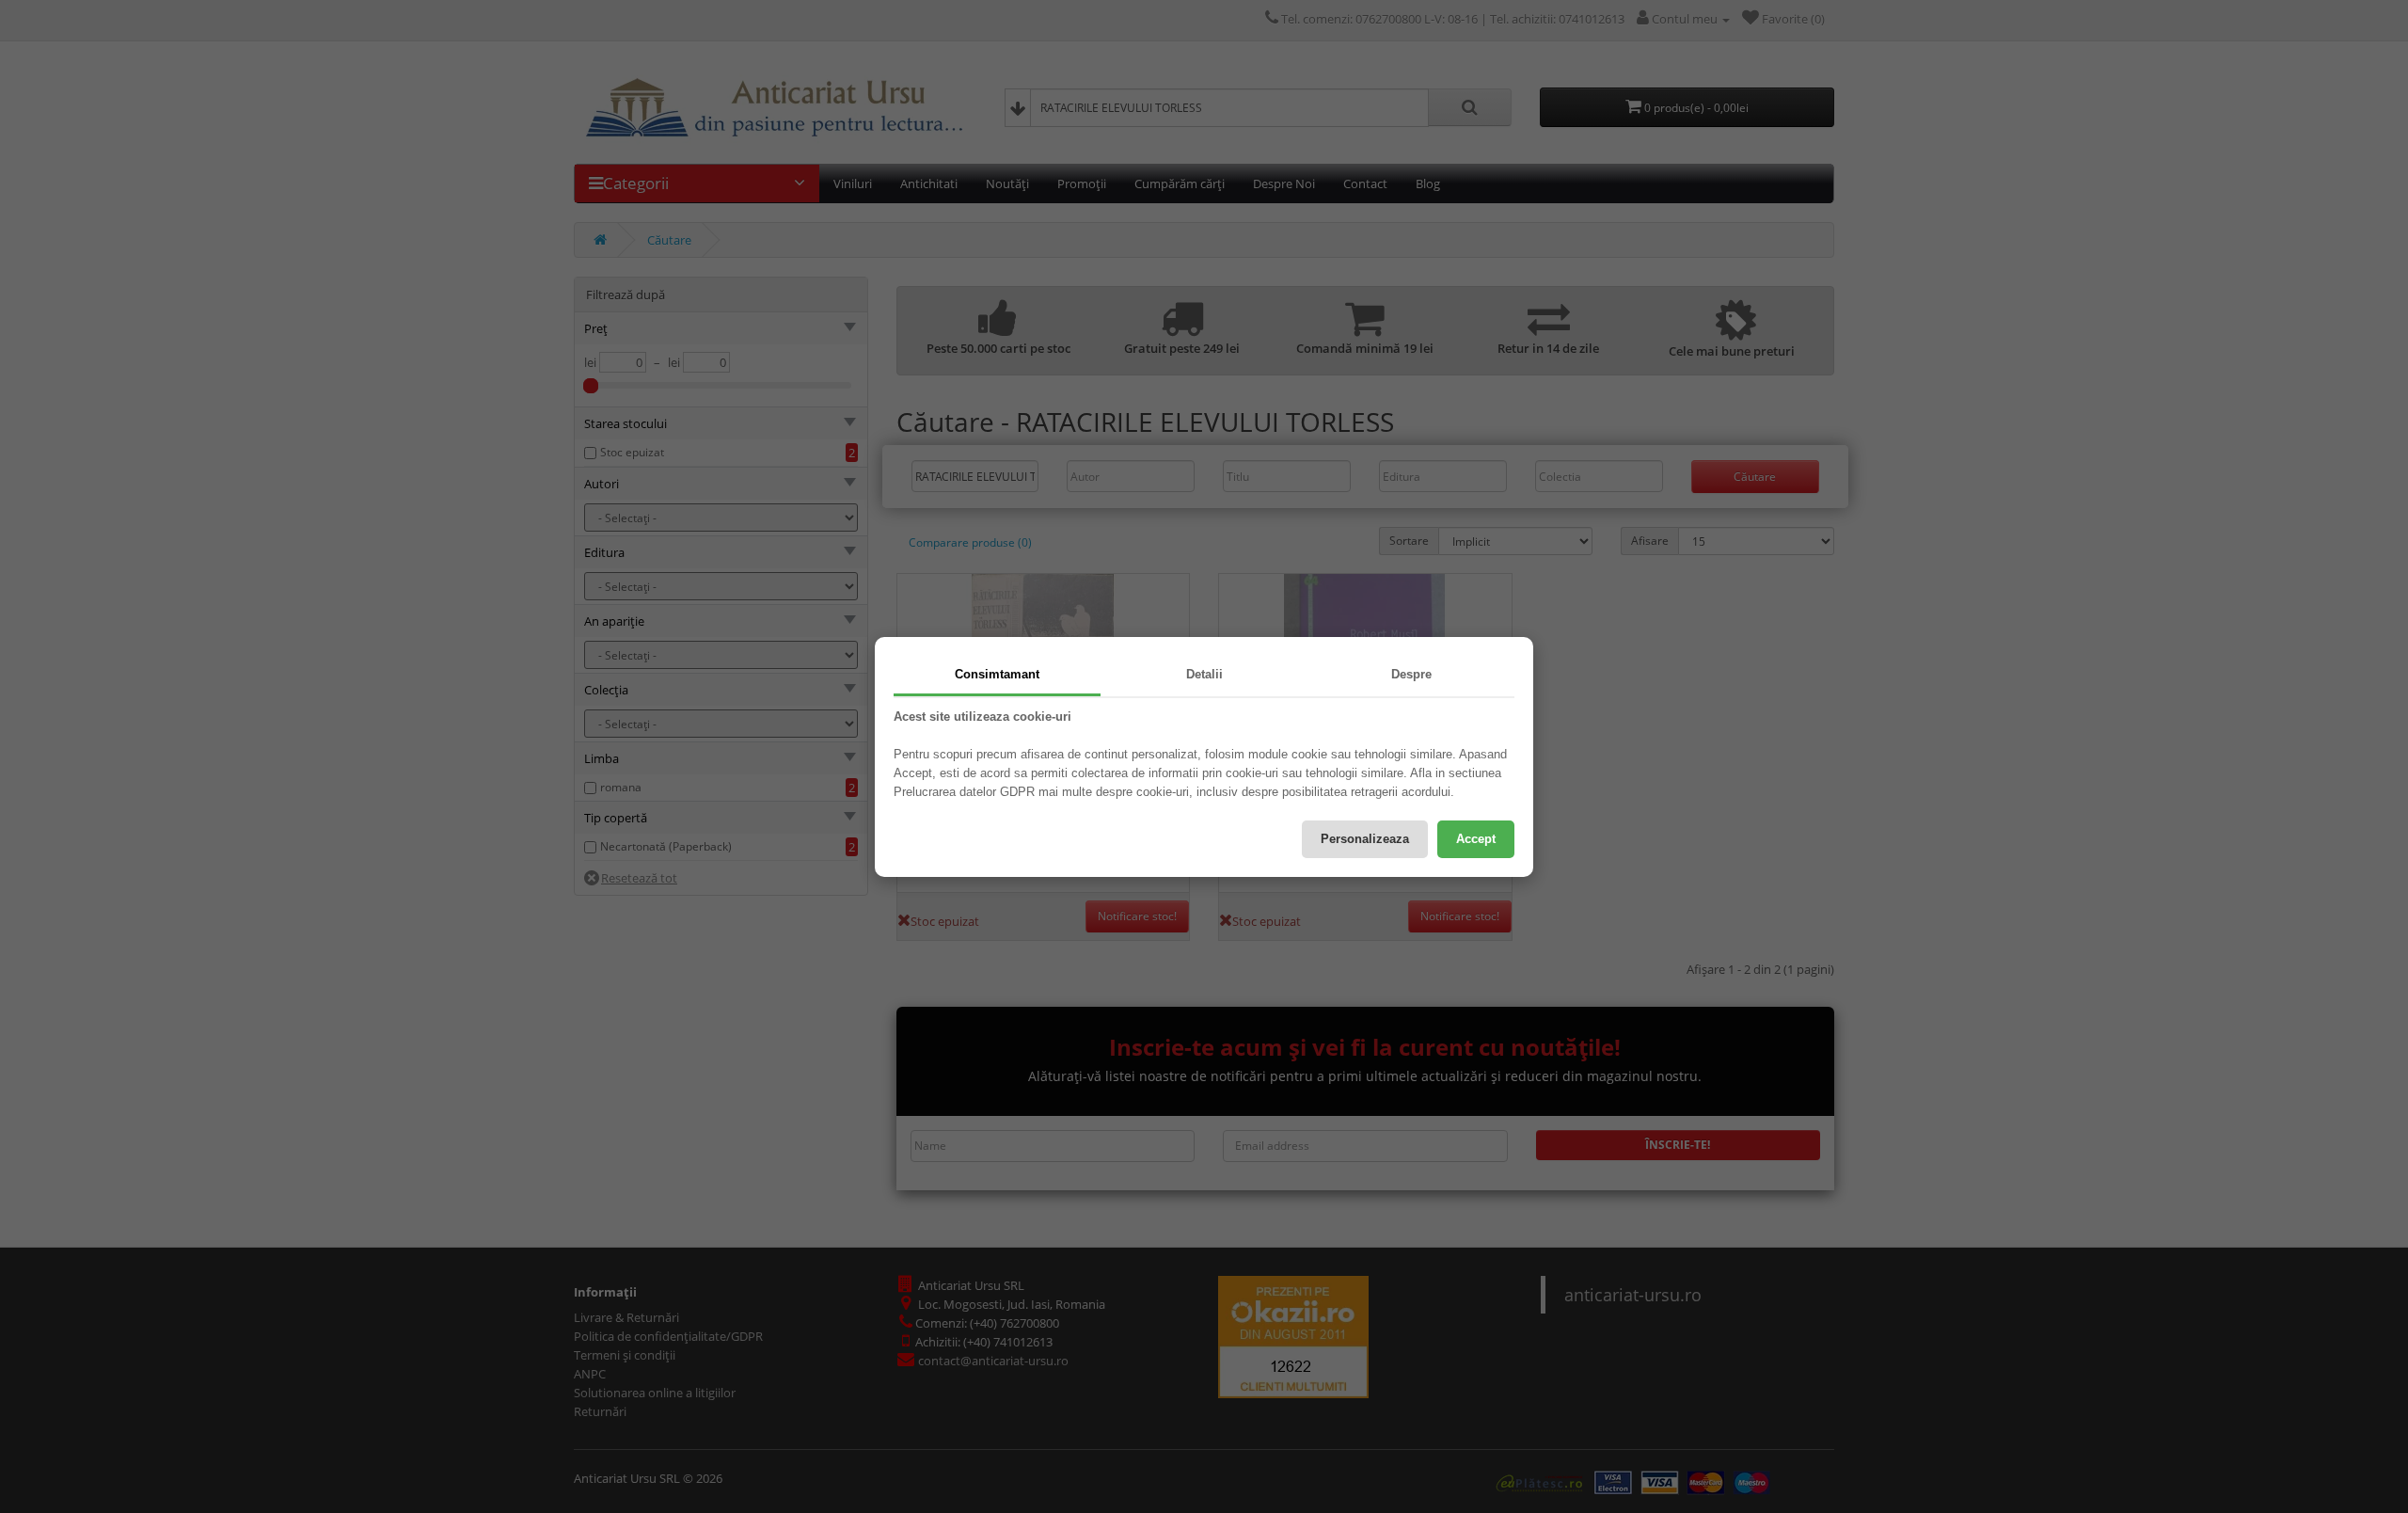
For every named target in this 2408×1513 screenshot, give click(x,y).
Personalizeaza (1365, 839)
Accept (1476, 839)
